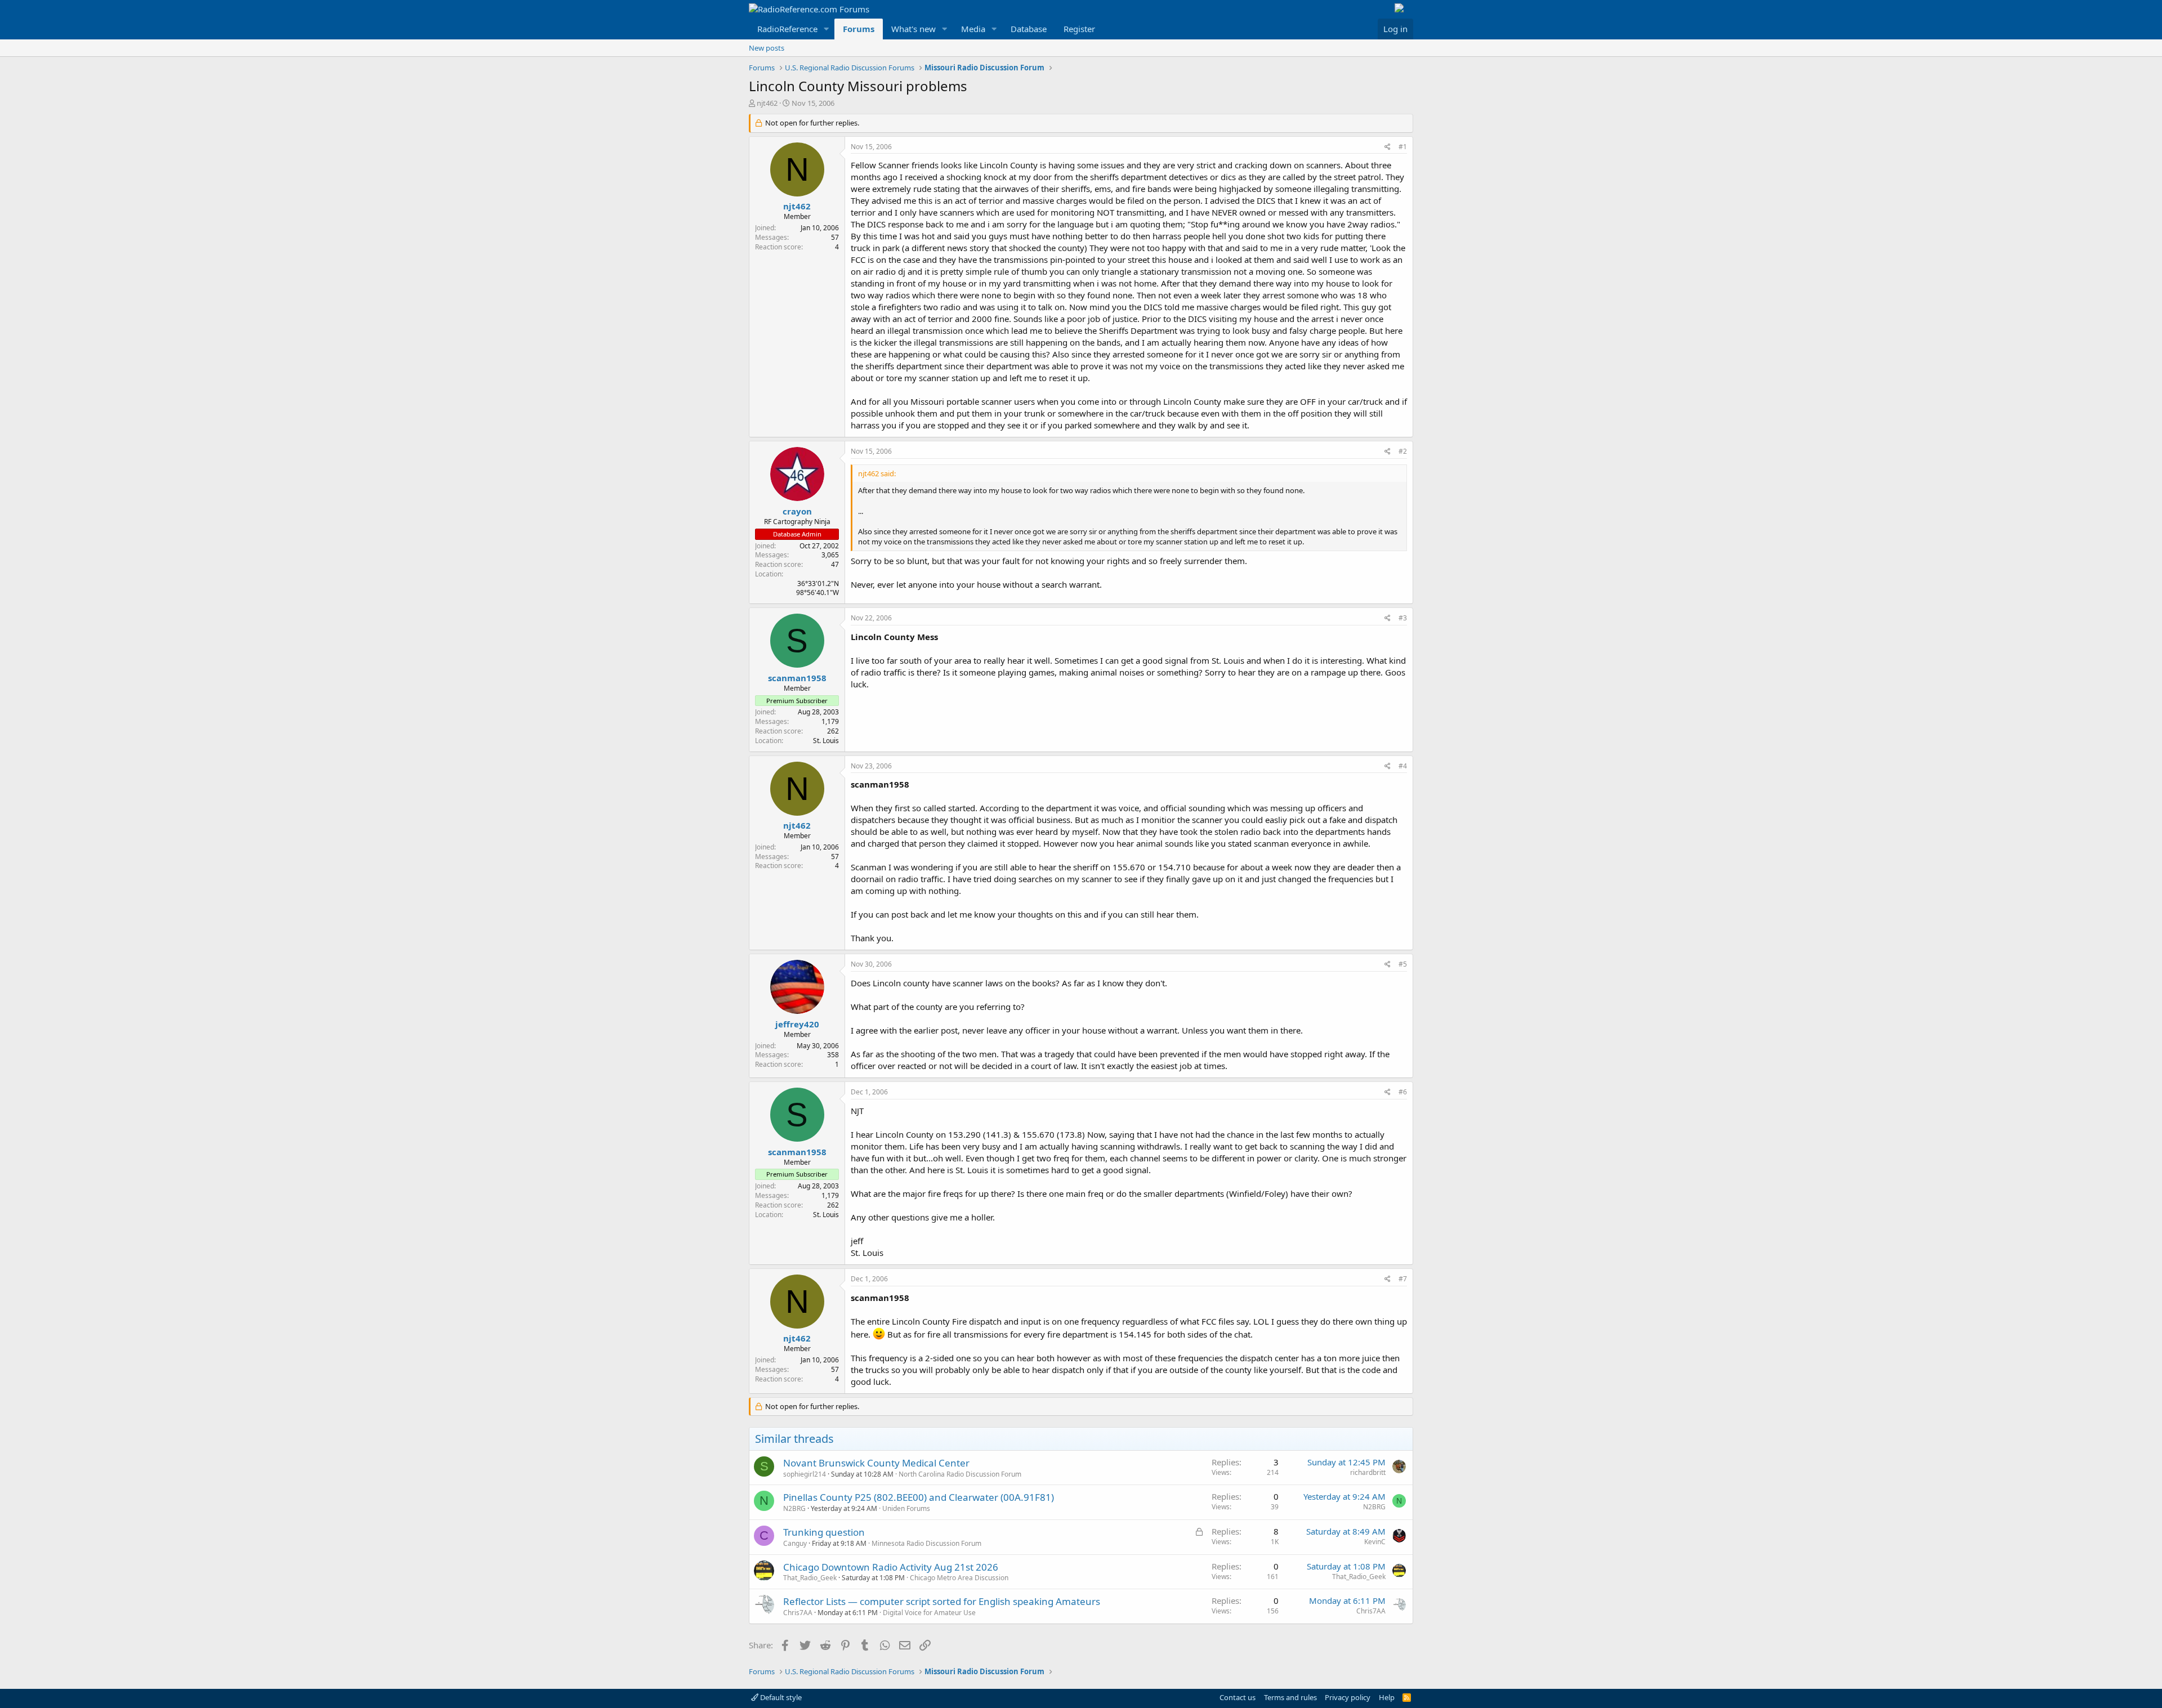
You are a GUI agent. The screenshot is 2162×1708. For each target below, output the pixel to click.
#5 (1403, 964)
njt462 (767, 103)
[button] (827, 29)
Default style (780, 1697)
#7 (1403, 1279)
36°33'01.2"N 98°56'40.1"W (818, 588)
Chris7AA (798, 1613)
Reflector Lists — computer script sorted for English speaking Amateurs (942, 1601)
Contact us (1238, 1697)
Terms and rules (1290, 1697)
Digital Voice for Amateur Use (929, 1613)
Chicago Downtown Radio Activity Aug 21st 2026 (891, 1567)
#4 (1403, 766)
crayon (797, 511)
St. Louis (826, 741)
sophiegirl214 (805, 1474)
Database (1029, 29)
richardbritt (1368, 1472)
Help (1387, 1697)
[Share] (1388, 147)
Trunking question (824, 1532)
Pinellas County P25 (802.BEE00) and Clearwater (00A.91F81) (919, 1497)
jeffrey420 (797, 1024)
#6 (1403, 1092)
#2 (1403, 451)
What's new (914, 29)
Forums (859, 29)
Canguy (795, 1543)
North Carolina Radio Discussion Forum (960, 1474)
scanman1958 (797, 678)
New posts (767, 48)
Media (973, 29)
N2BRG (794, 1508)
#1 (1403, 147)
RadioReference (787, 29)
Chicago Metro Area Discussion (959, 1578)
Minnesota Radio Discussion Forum (926, 1543)
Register (1079, 29)
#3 (1403, 618)
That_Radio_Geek (810, 1578)
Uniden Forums (906, 1508)
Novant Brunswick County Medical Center (876, 1463)
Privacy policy (1348, 1697)
